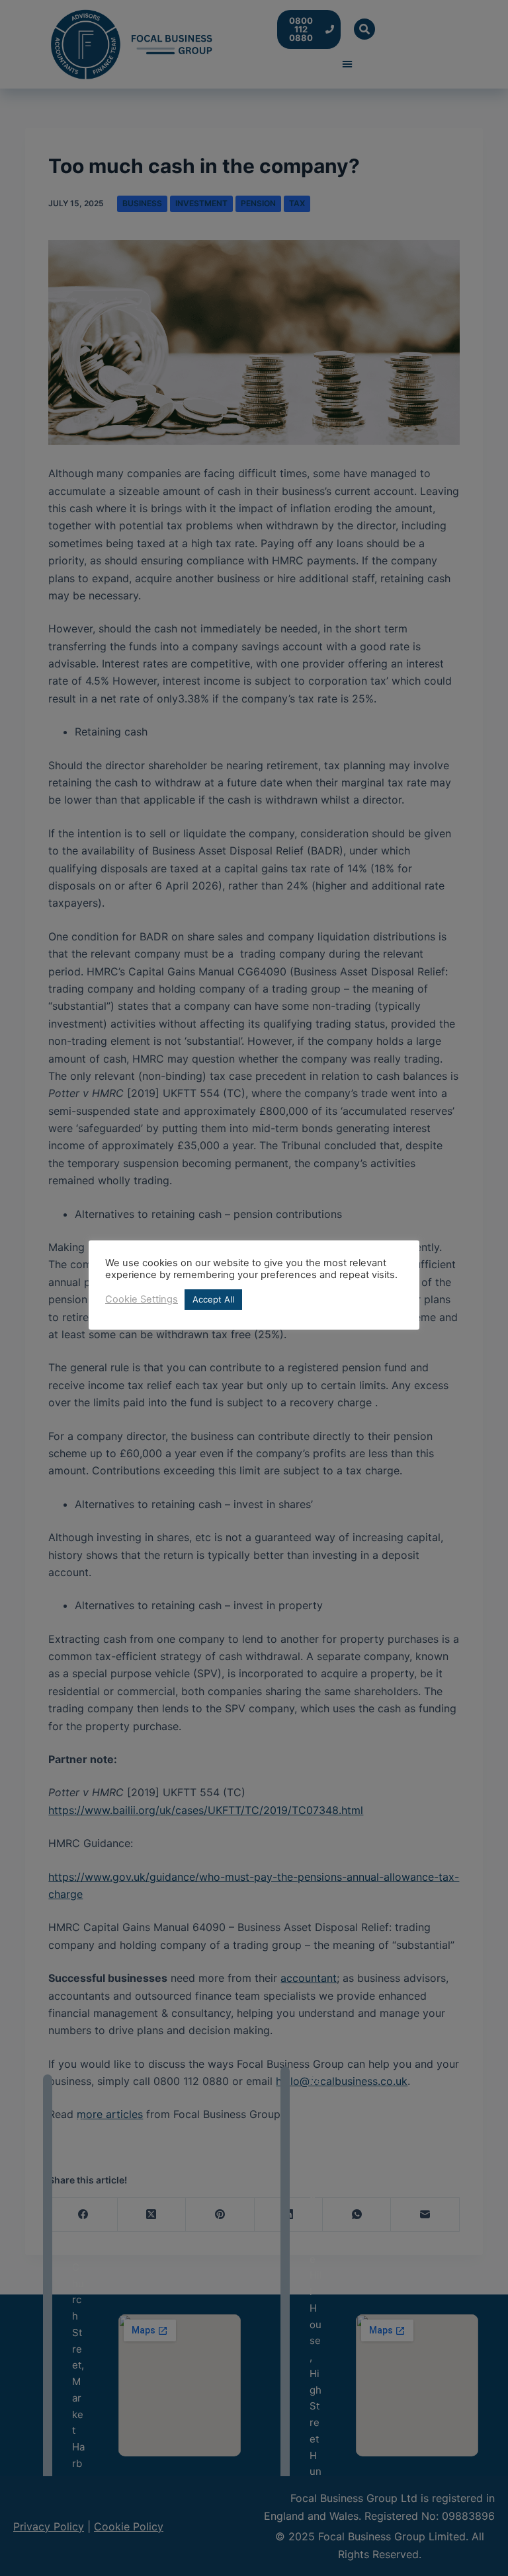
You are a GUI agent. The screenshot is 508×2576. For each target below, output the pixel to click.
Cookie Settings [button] (142, 1299)
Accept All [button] (213, 1299)
